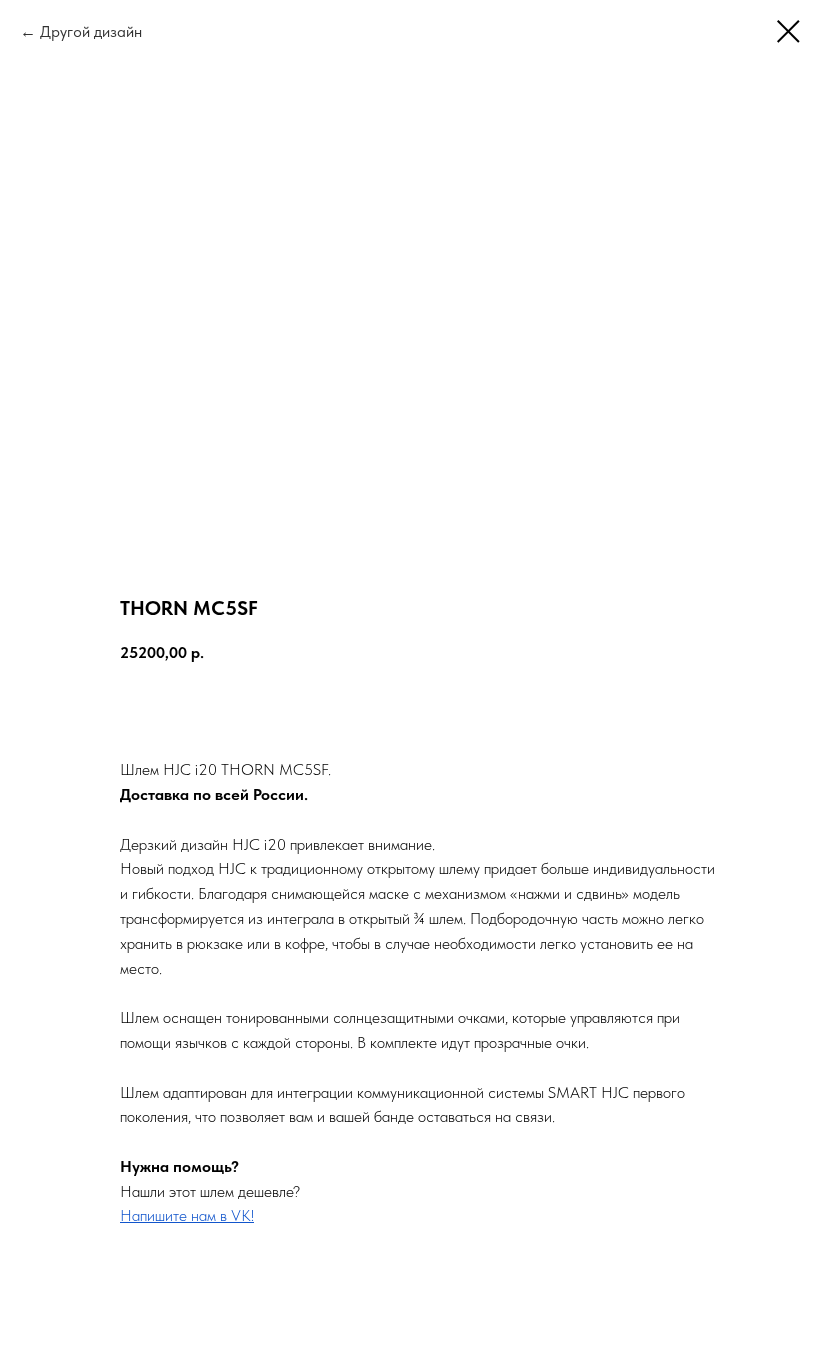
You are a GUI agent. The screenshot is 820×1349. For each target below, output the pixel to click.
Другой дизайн (91, 31)
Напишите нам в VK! (187, 1215)
